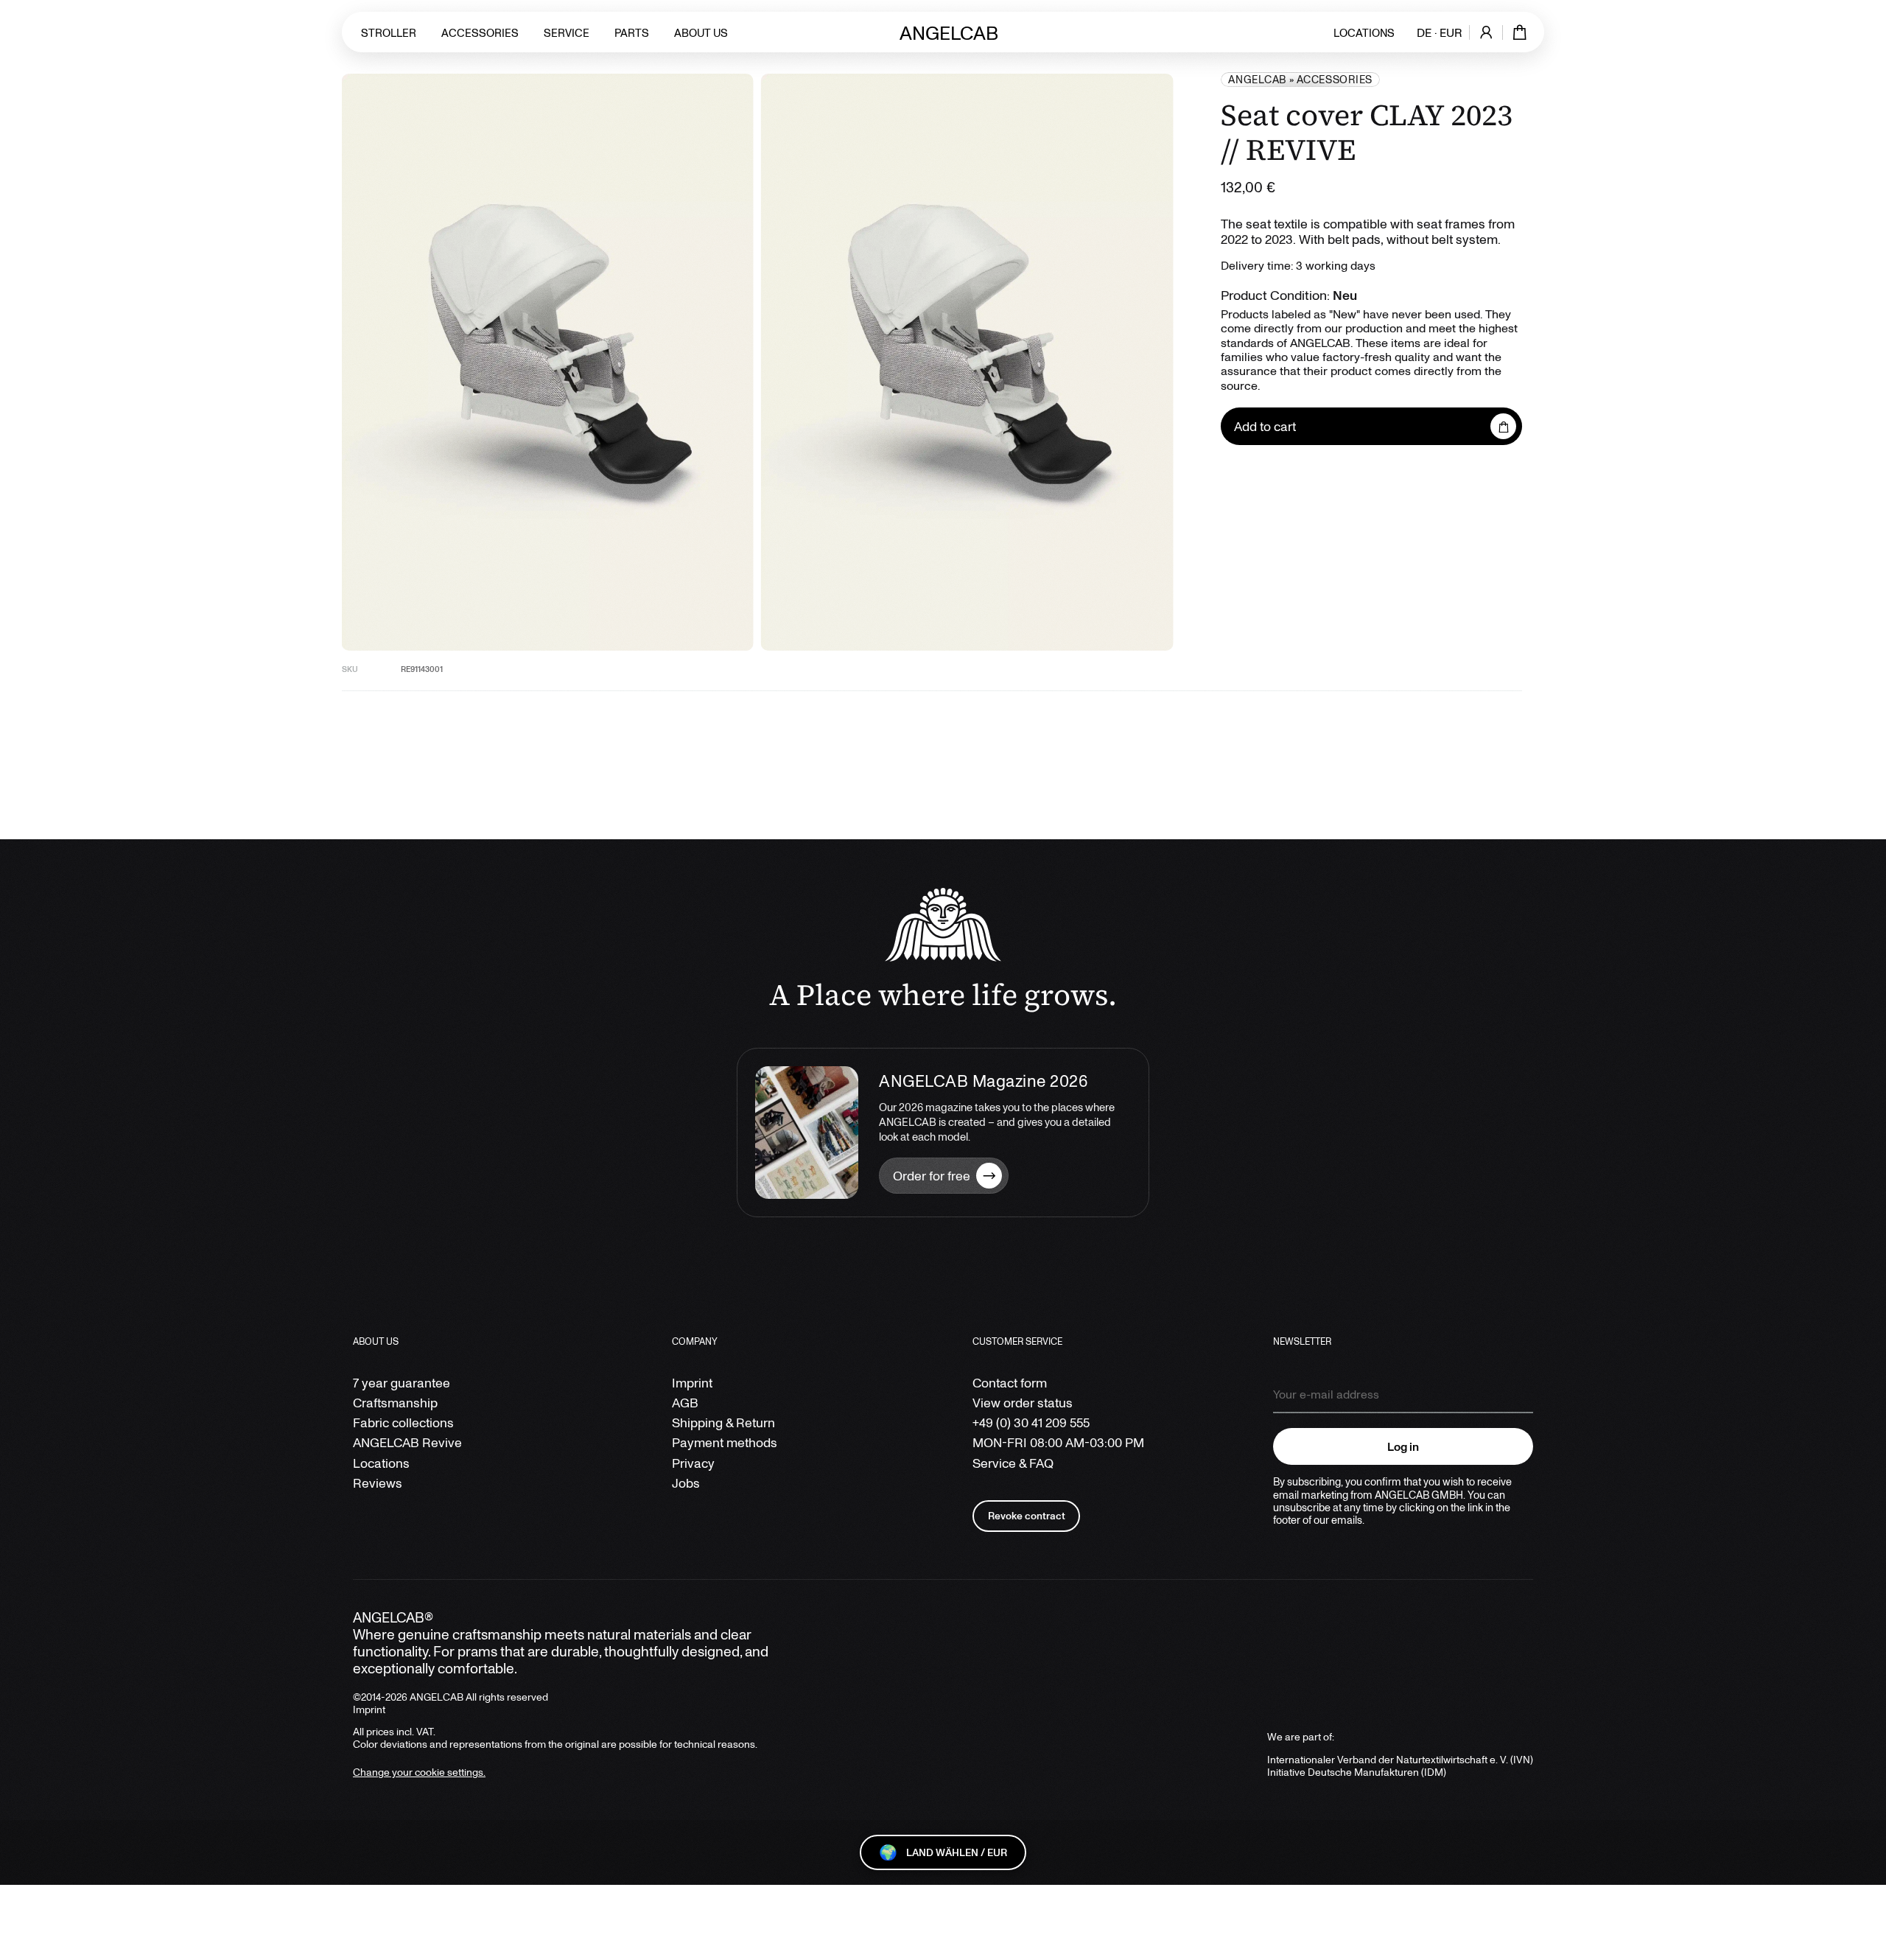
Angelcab (1257, 79)
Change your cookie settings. (419, 1772)
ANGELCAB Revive (407, 1442)
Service (567, 32)
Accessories (480, 32)
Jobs (686, 1483)
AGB (685, 1403)
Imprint (692, 1383)
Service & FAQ (1013, 1463)
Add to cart (1265, 426)
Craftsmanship (395, 1403)
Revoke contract (1027, 1515)
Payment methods (725, 1442)
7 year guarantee (402, 1383)
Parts (632, 32)
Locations (1364, 32)
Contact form (1010, 1383)
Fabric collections (403, 1422)
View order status (1023, 1403)
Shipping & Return (723, 1422)
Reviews (378, 1483)
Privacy (693, 1463)
